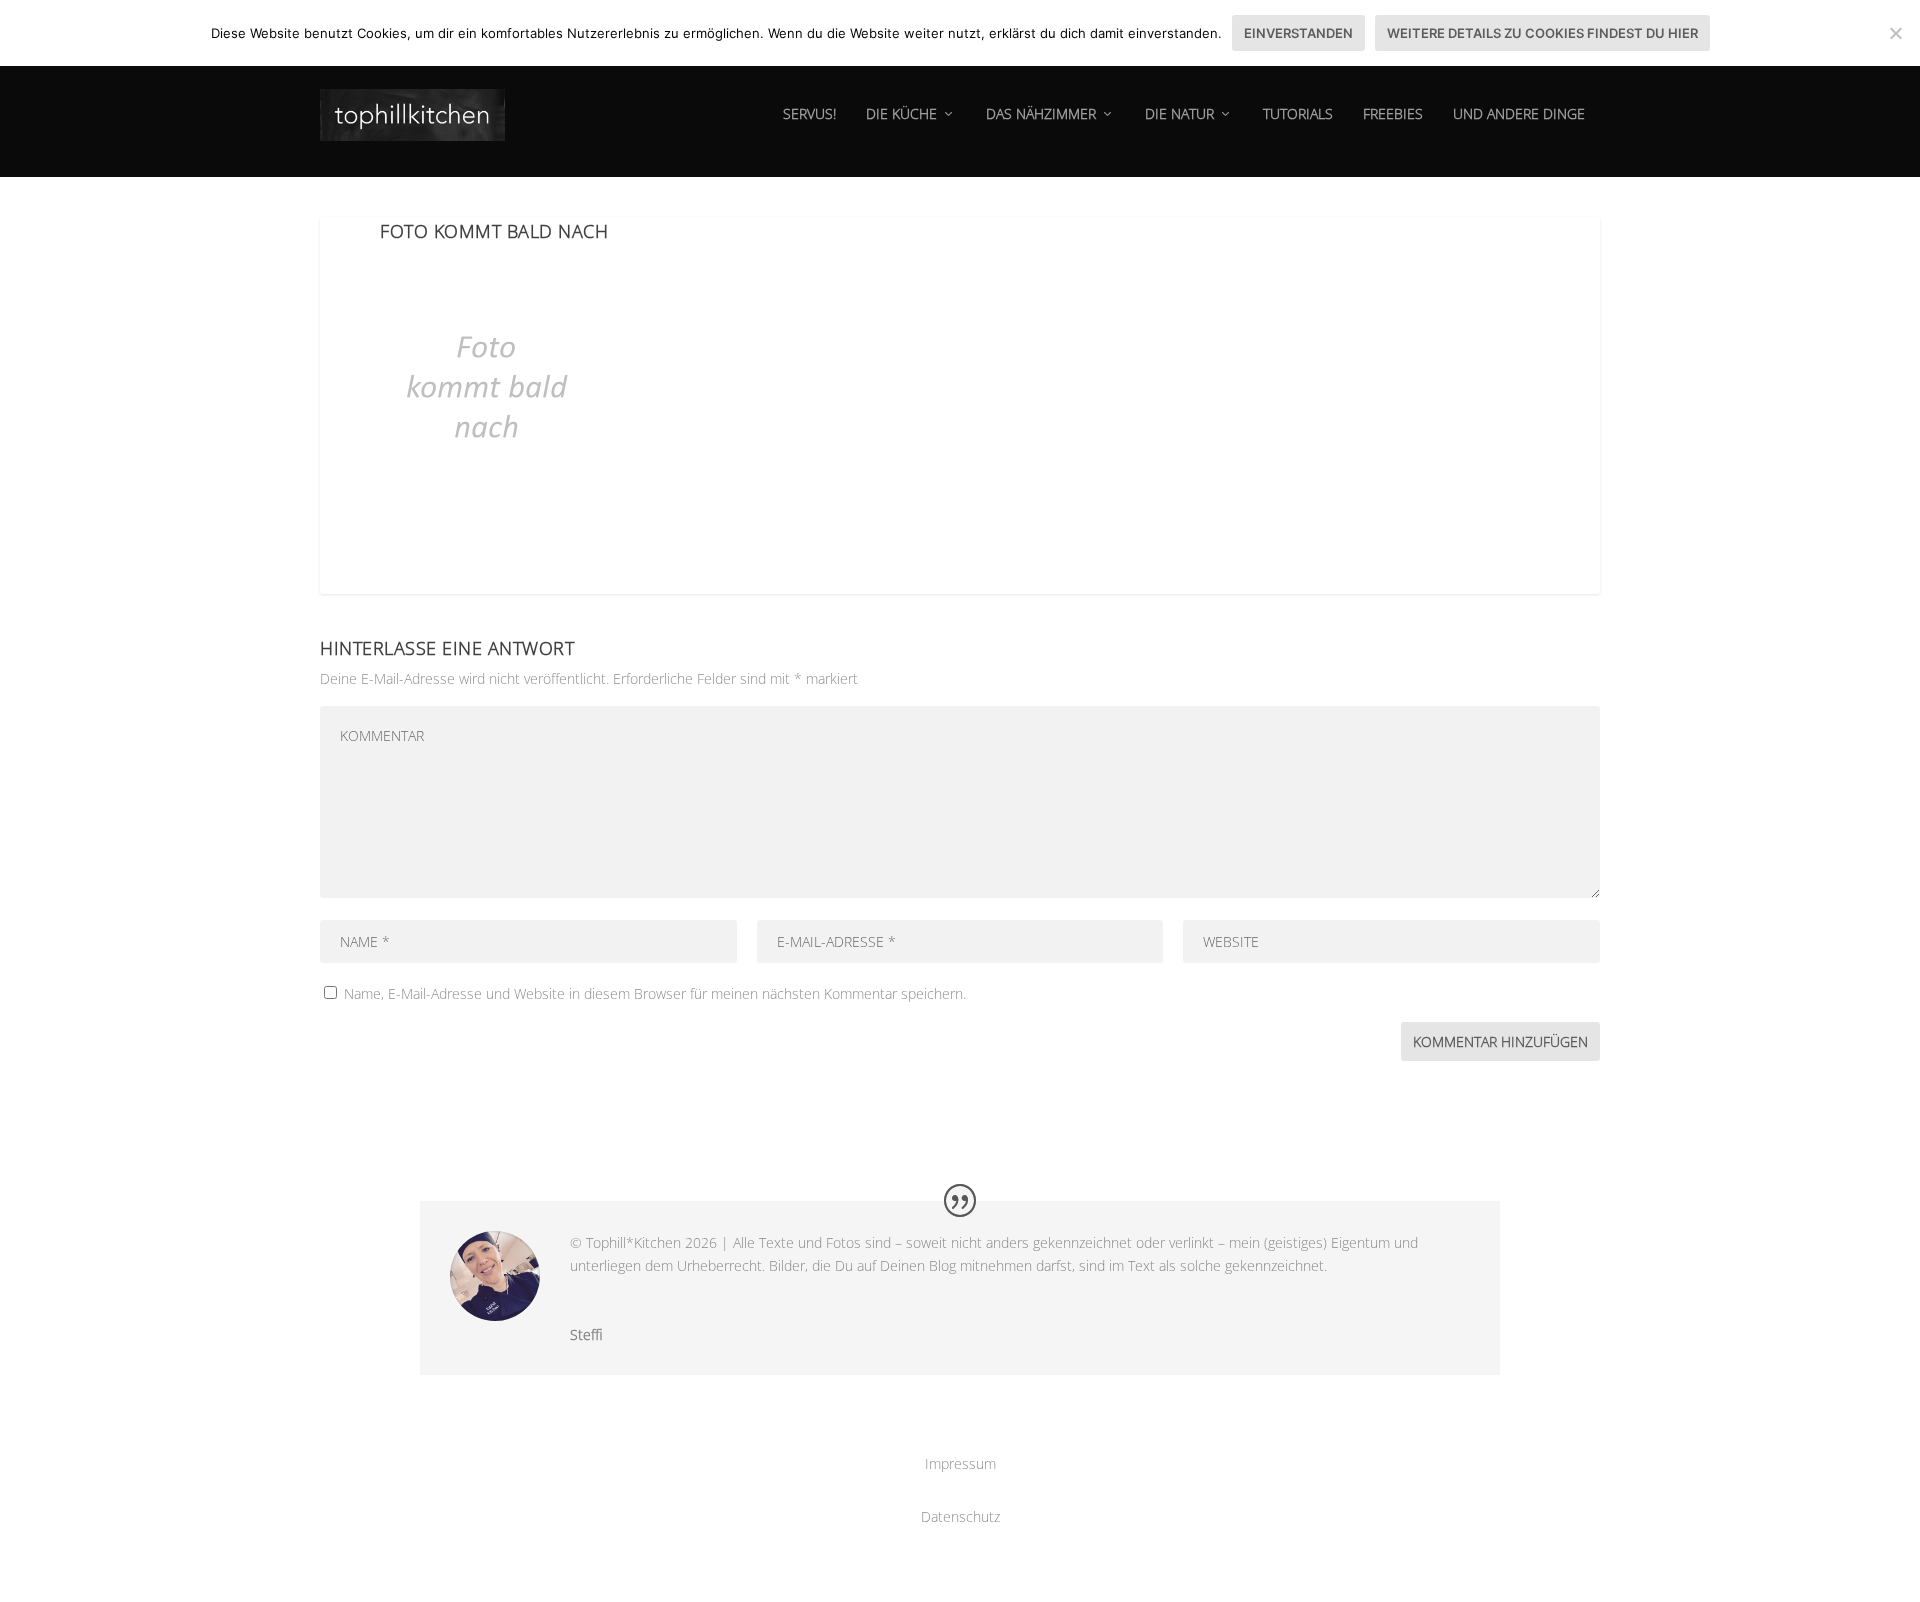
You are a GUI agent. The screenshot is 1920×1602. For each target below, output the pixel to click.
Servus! (809, 114)
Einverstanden (1298, 33)
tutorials (1298, 114)
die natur (1179, 114)
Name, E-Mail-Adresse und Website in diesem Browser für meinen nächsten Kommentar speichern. (655, 993)
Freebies (1393, 114)
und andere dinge (1519, 114)
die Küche (901, 114)
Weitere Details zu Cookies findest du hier (1542, 33)
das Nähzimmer (1041, 114)
